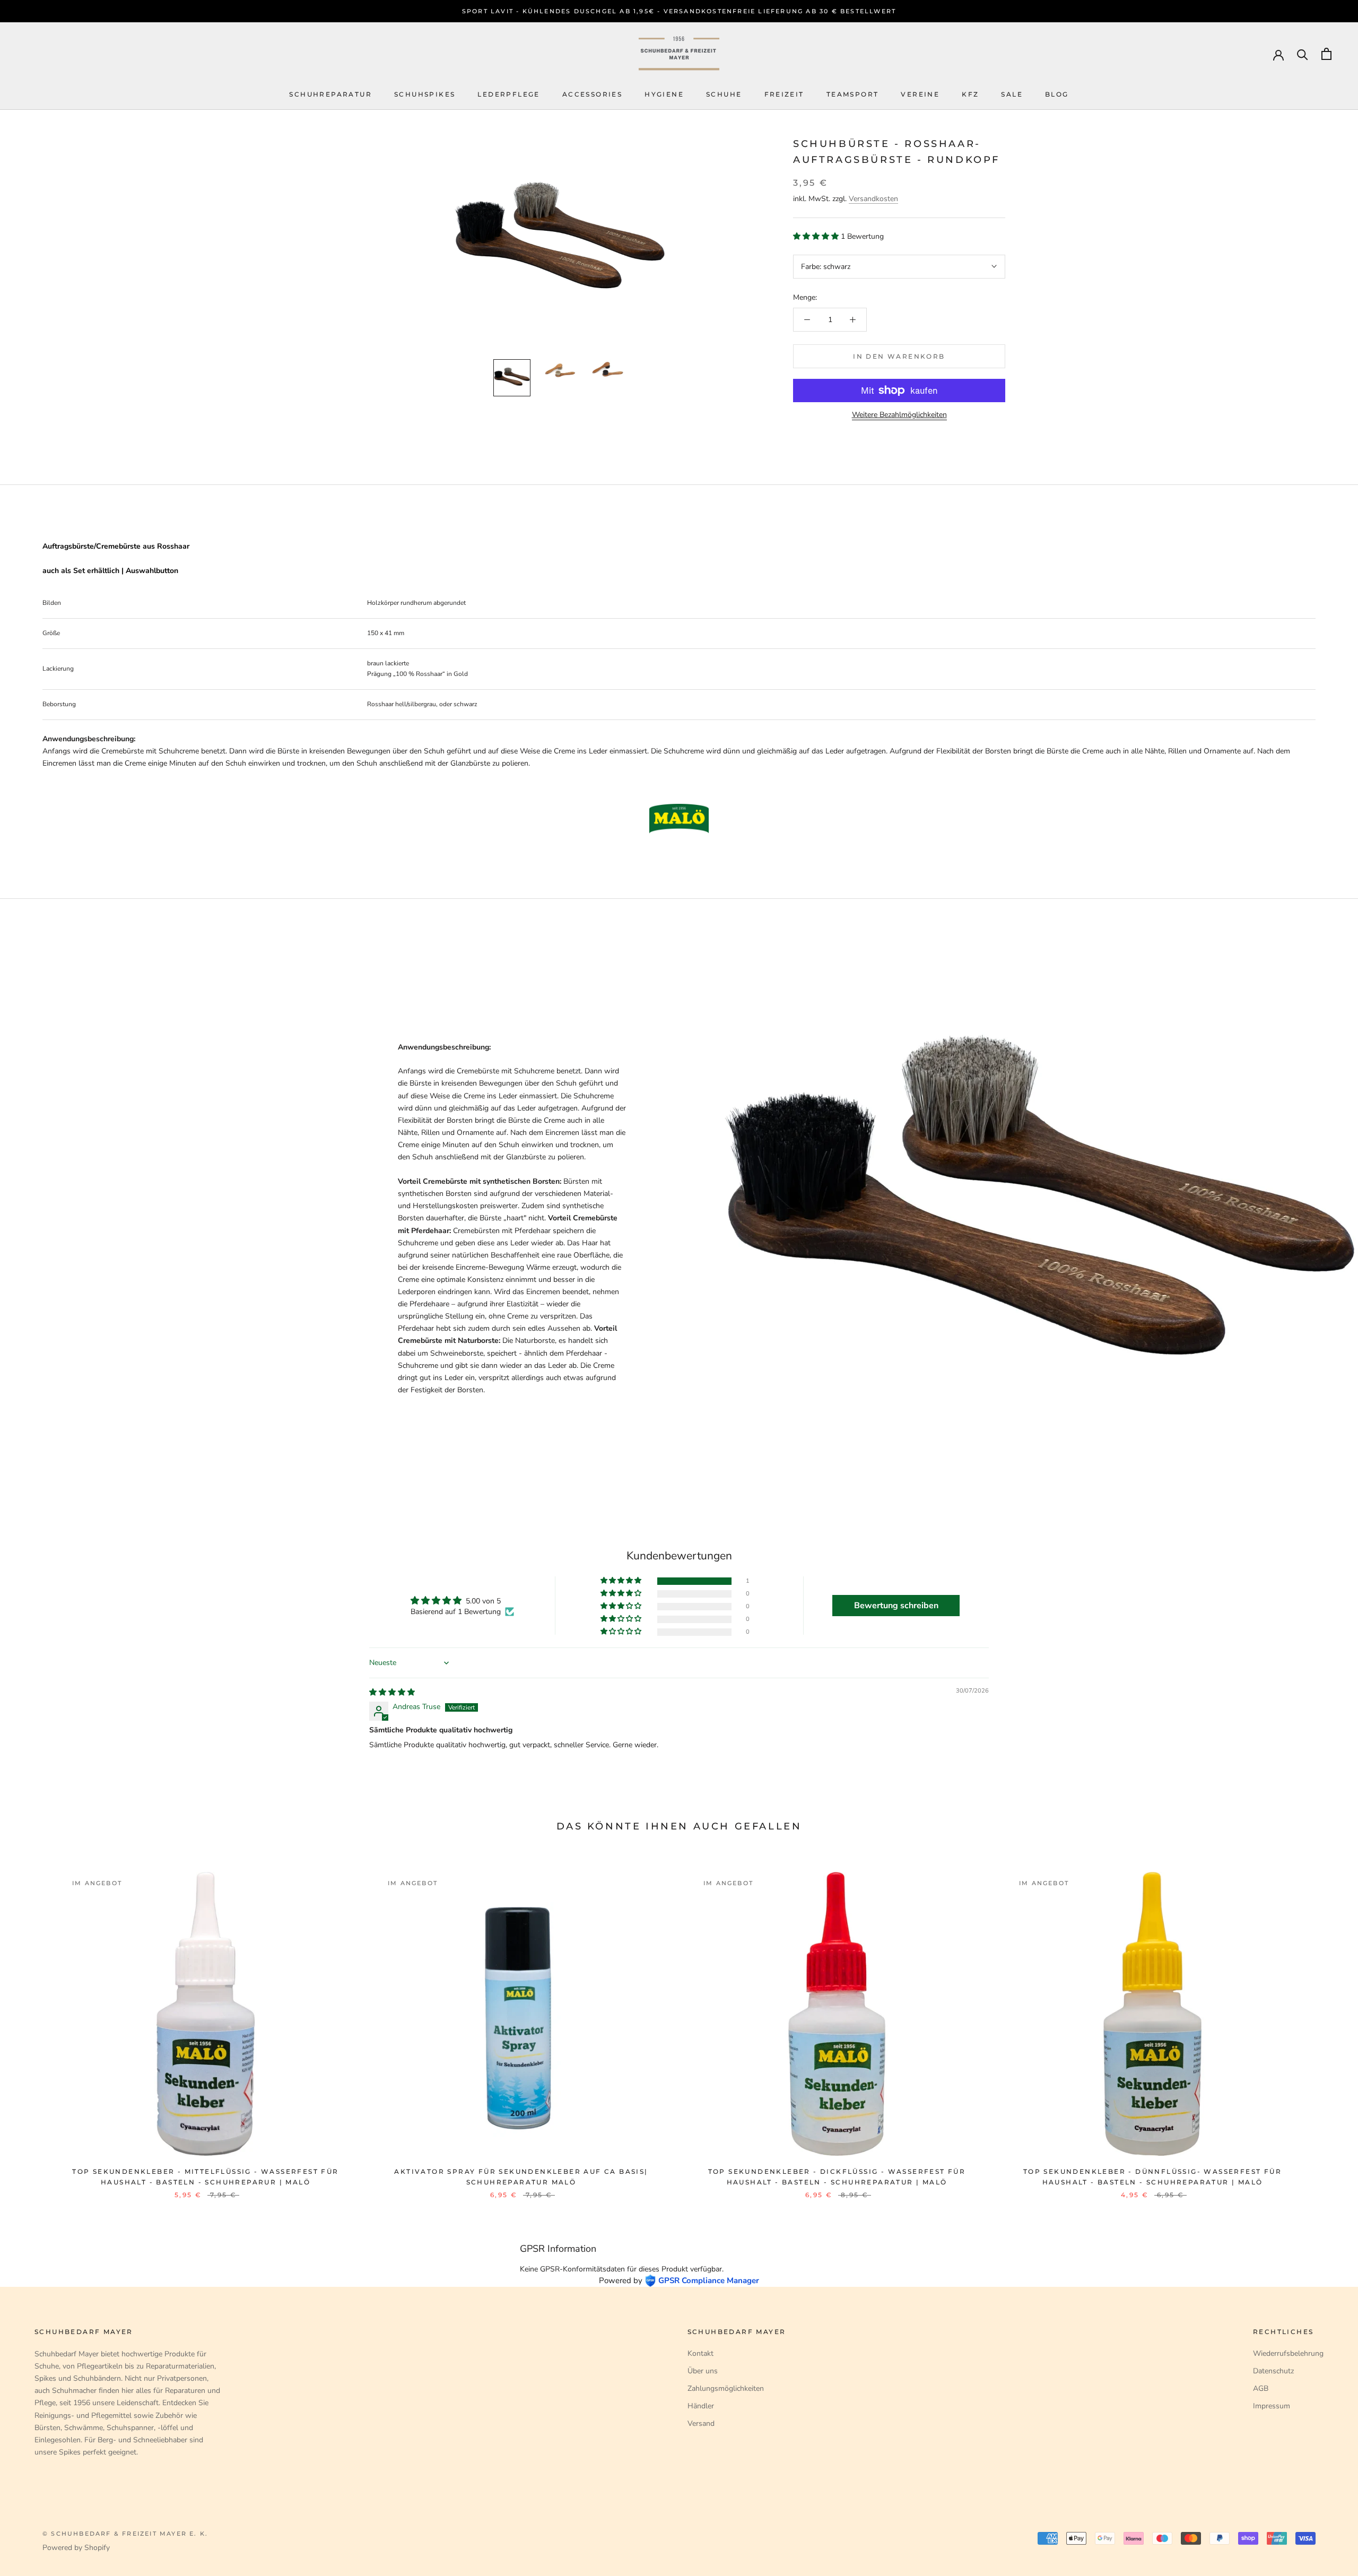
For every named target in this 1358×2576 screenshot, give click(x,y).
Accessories (592, 94)
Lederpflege (508, 94)
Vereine (920, 94)
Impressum (1272, 2406)
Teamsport (853, 94)
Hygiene (664, 94)
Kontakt (700, 2353)
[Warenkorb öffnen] (1326, 54)
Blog (1057, 94)
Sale (1012, 94)
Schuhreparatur (330, 94)
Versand (701, 2423)
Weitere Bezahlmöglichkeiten (899, 415)
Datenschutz (1273, 2371)
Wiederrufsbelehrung (1288, 2353)
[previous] (33, 2024)
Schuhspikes (425, 94)
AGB (1261, 2388)
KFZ (970, 94)
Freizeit (784, 94)
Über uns (703, 2371)
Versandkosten (873, 199)
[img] (392, 1692)
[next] (1325, 2024)
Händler (701, 2406)
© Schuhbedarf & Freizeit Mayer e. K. (125, 2534)
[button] (817, 236)
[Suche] (1303, 54)
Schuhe (724, 94)
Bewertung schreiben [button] (896, 1606)
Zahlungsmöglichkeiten (726, 2388)
